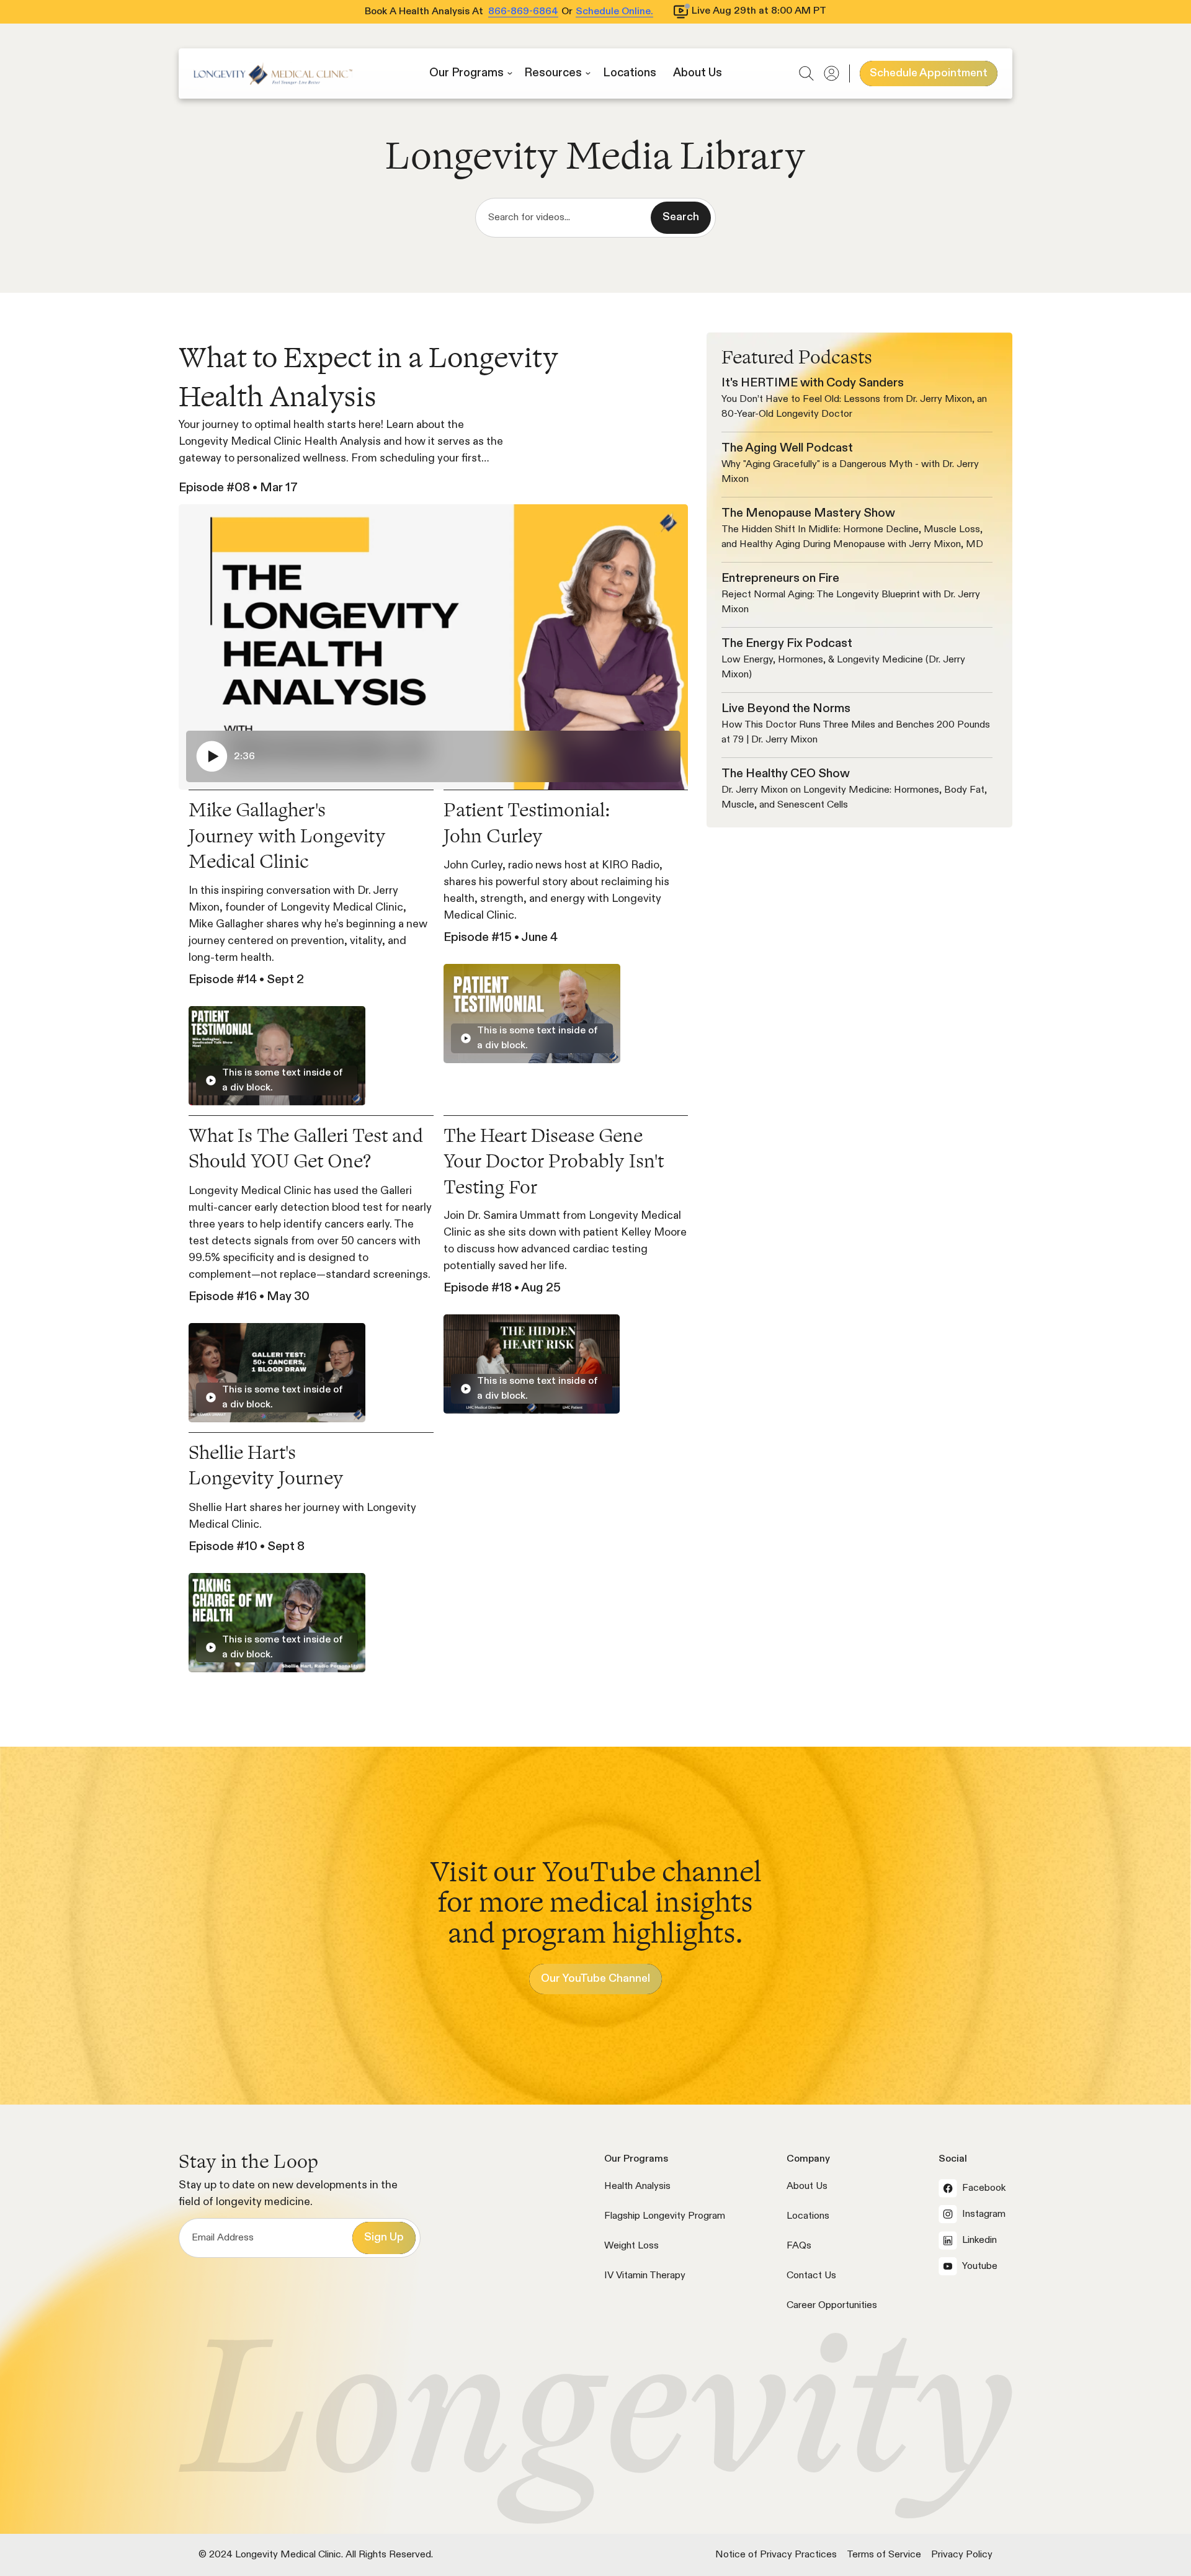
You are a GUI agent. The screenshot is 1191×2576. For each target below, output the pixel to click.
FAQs (799, 2246)
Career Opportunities (832, 2306)
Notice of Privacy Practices (776, 2555)
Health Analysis (637, 2186)
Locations (808, 2216)
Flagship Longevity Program (665, 2216)
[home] (273, 74)
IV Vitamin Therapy (645, 2276)
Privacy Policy (962, 2555)
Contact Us (811, 2276)
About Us (807, 2186)
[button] (471, 74)
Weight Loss (631, 2246)
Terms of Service (884, 2555)
